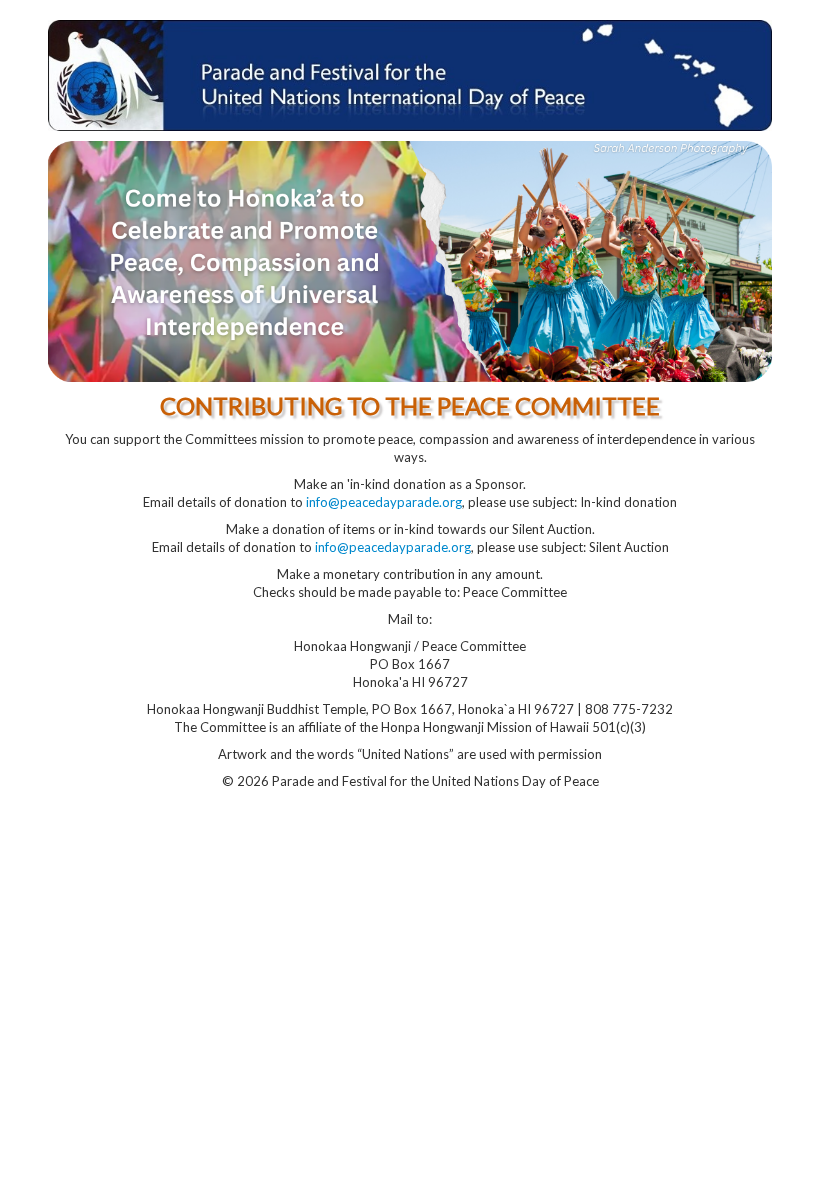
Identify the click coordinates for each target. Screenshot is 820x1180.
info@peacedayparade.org (384, 502)
